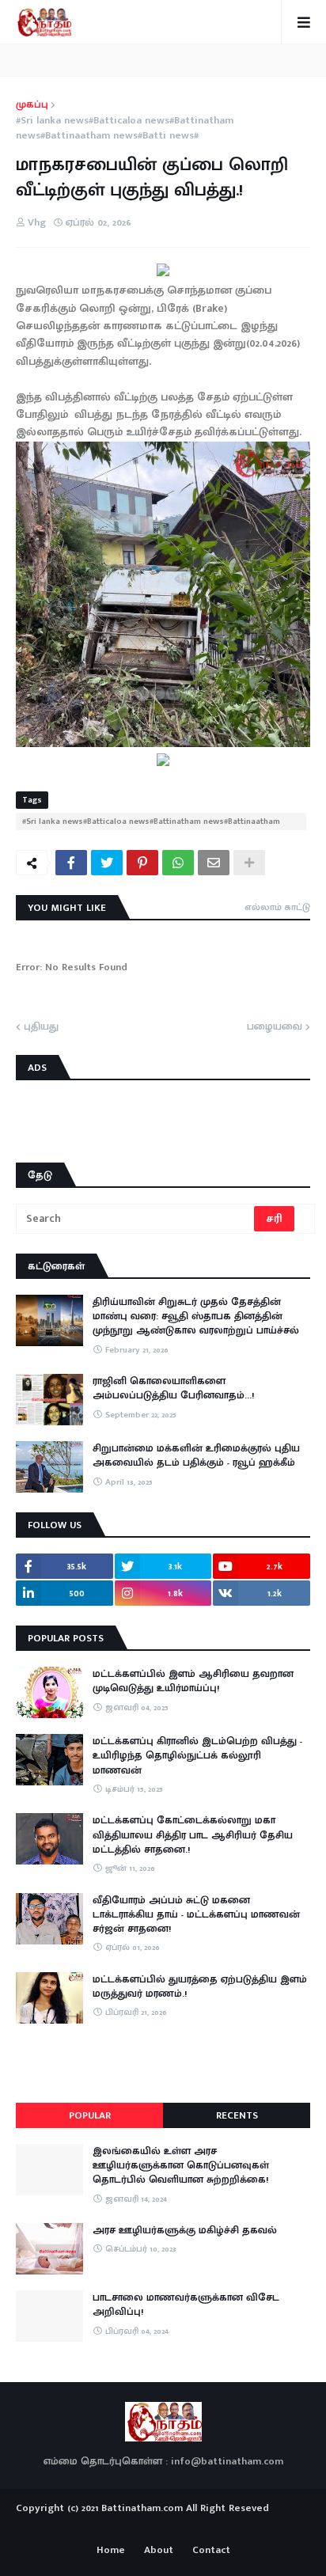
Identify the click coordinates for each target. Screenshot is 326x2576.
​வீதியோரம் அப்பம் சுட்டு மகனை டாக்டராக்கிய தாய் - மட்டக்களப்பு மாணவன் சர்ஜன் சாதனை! (196, 1915)
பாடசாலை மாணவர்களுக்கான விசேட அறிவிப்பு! (186, 2305)
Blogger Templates (163, 2524)
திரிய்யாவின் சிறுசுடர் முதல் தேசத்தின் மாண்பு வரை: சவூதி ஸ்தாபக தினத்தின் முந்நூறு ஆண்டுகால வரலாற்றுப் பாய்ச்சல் (196, 1316)
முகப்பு (32, 105)
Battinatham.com (142, 2508)
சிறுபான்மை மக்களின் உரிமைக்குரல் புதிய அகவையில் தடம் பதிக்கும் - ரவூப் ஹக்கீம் (196, 1455)
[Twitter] (107, 863)
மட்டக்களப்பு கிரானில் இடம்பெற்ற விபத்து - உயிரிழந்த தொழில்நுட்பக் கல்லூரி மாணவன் (197, 1756)
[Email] (214, 863)
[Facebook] (71, 863)
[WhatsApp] (178, 863)
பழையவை (275, 1027)
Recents (237, 2115)
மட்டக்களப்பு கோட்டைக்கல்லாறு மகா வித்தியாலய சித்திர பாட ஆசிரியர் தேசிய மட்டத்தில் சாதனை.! (193, 1835)
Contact (211, 2551)
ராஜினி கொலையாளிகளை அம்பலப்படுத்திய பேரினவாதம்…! (173, 1388)
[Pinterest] (142, 863)
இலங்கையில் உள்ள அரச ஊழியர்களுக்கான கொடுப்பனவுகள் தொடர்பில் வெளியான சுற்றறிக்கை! (181, 2166)
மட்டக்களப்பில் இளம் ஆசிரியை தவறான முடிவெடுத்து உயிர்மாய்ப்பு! (193, 1681)
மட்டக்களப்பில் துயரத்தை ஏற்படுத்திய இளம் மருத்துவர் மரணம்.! (200, 1986)
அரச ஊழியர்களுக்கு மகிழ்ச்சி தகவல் (185, 2230)
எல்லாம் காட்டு (277, 907)
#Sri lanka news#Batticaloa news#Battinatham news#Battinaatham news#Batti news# (125, 129)
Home (111, 2551)
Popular (90, 2115)
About (159, 2551)
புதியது (41, 1027)
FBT (212, 2527)
